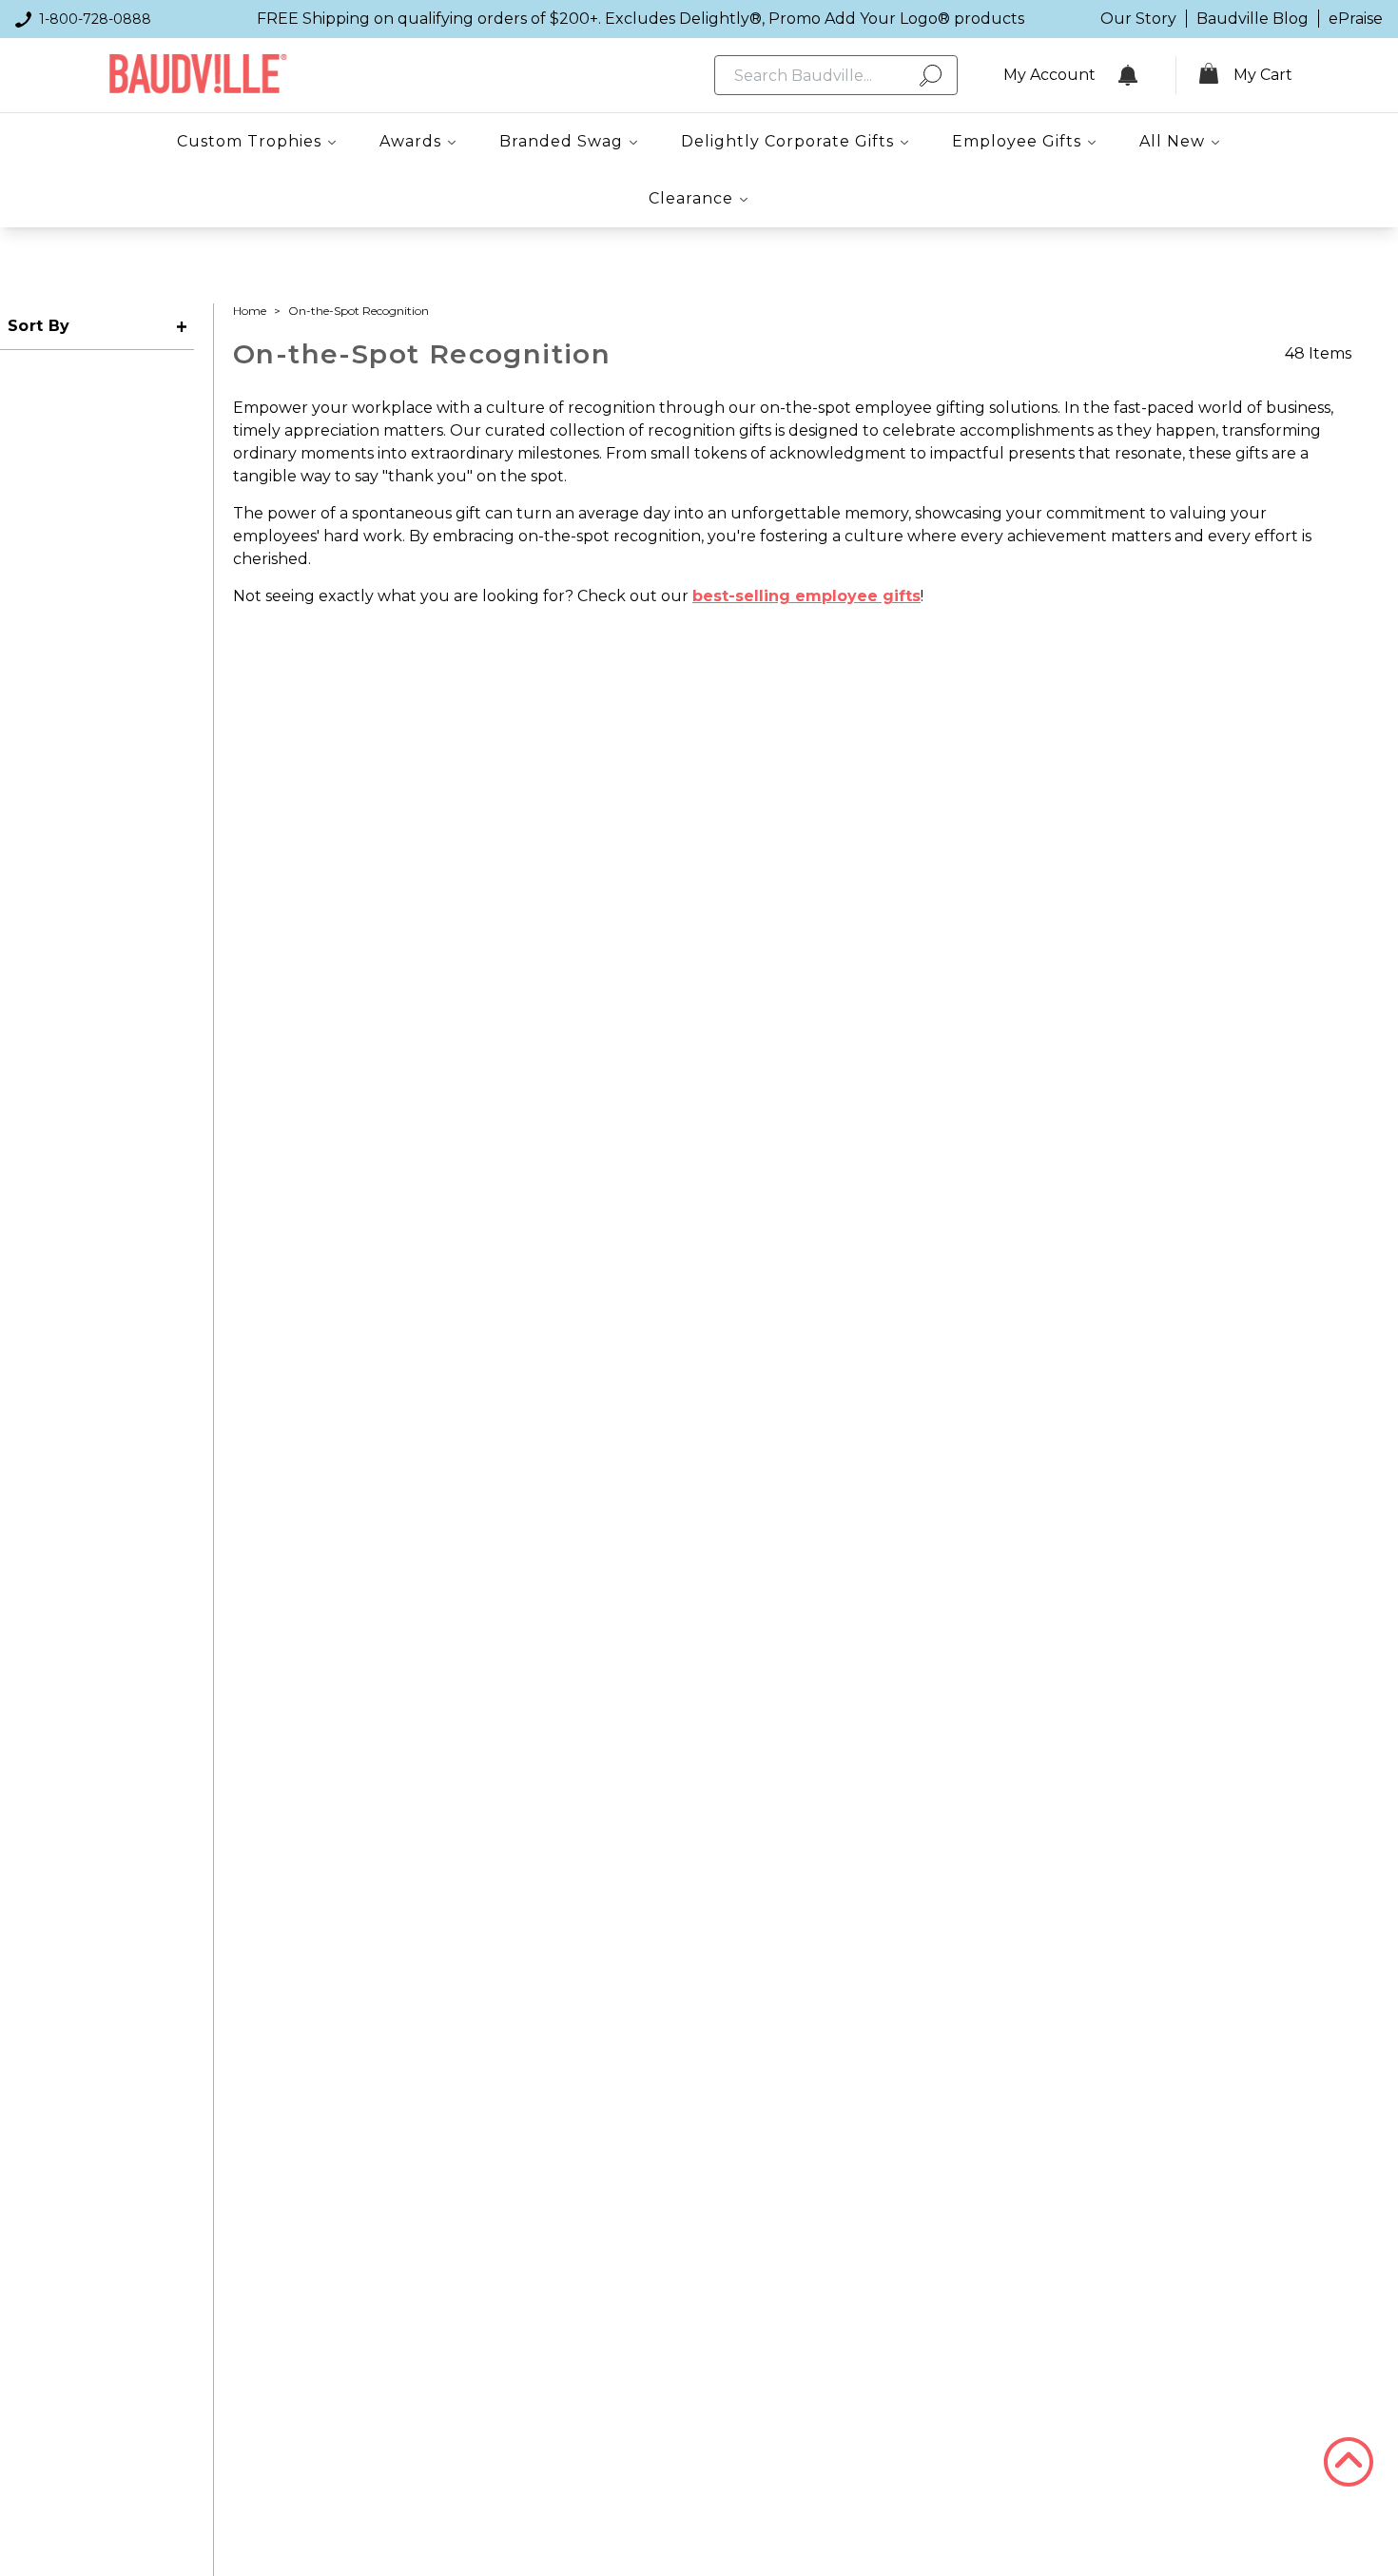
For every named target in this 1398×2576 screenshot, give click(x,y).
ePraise (1356, 19)
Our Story (1138, 19)
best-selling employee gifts (806, 596)
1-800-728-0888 (95, 19)
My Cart (1263, 75)
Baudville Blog (1252, 19)
